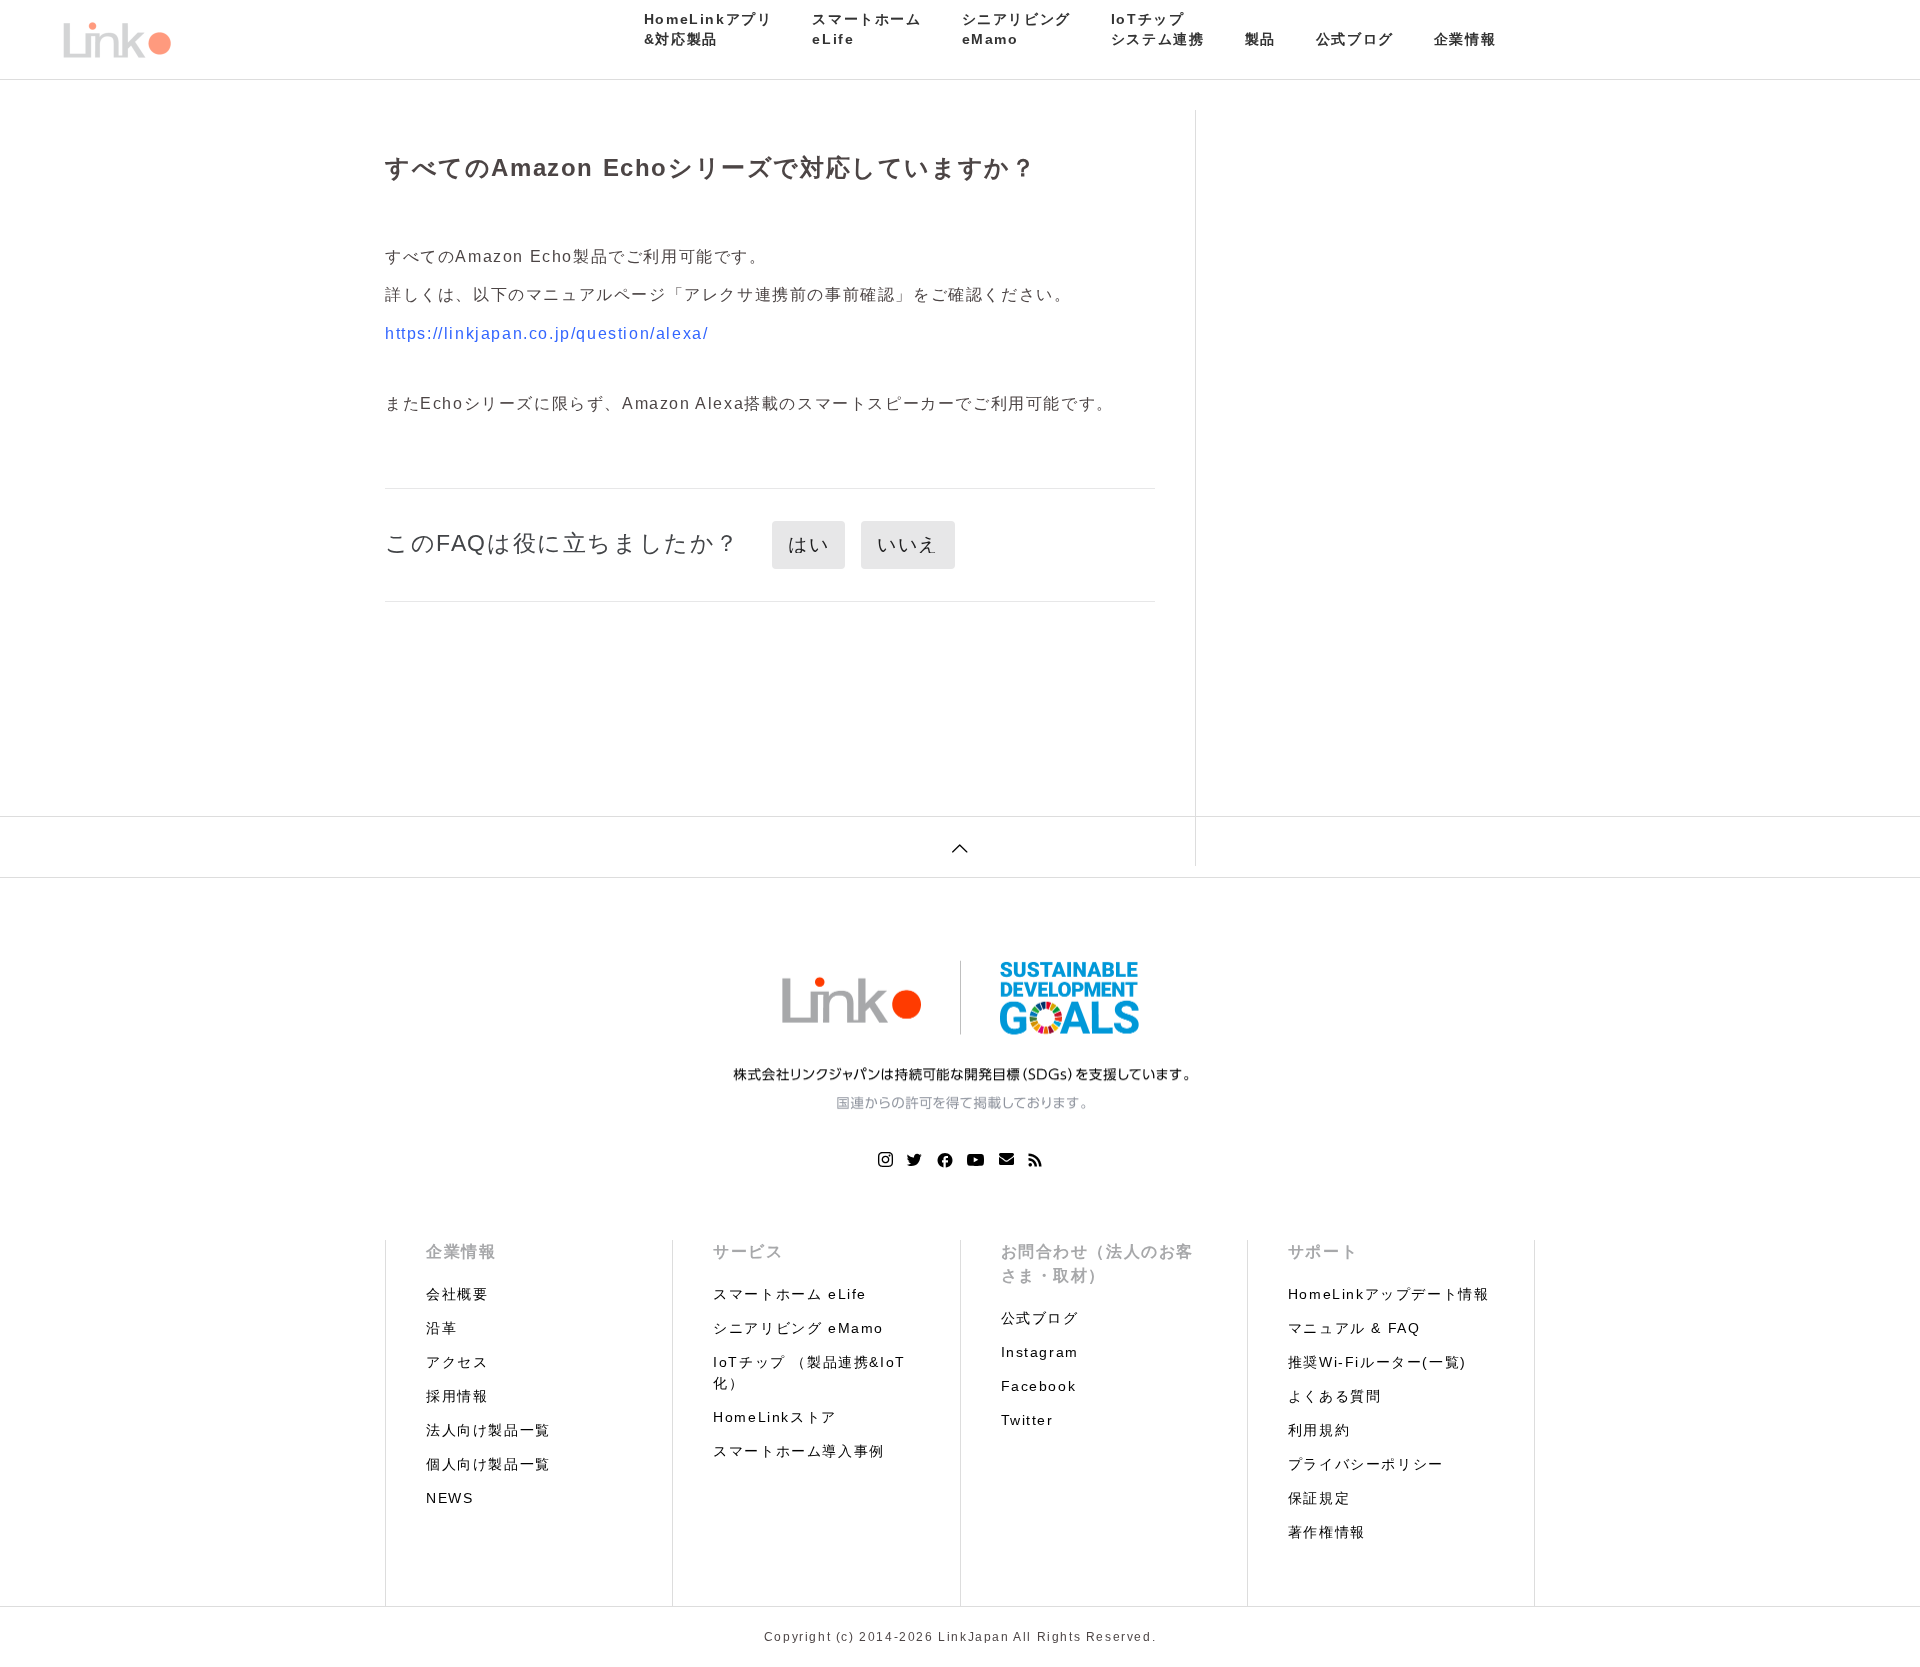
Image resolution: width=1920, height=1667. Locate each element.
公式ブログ (1355, 39)
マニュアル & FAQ (1354, 1328)
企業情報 (1465, 39)
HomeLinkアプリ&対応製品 (708, 29)
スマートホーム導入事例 (799, 1451)
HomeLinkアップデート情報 (1389, 1294)
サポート (1323, 1251)
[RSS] (1035, 1160)
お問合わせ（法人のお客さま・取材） (1098, 1263)
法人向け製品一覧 (488, 1430)
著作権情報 (1327, 1532)
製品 (1260, 39)
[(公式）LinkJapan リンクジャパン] (116, 40)
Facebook (1039, 1386)
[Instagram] (885, 1160)
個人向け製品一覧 (488, 1464)
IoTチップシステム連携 (1158, 29)
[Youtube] (976, 1160)
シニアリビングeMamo (1016, 29)
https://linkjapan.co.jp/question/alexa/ (546, 333)
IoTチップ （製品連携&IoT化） (809, 1372)
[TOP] (960, 846)
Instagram (1040, 1352)
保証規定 (1319, 1498)
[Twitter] (915, 1160)
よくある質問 (1335, 1396)
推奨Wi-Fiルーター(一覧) (1377, 1362)
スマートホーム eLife (790, 1294)
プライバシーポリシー (1366, 1464)
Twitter (1027, 1420)
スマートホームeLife (866, 29)
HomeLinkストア (775, 1417)
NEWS (449, 1498)
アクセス (457, 1362)
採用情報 (457, 1396)
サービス (748, 1251)
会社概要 (457, 1294)
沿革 (441, 1328)
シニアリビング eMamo (798, 1328)
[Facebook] (945, 1160)
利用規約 (1319, 1430)
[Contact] (1006, 1160)
